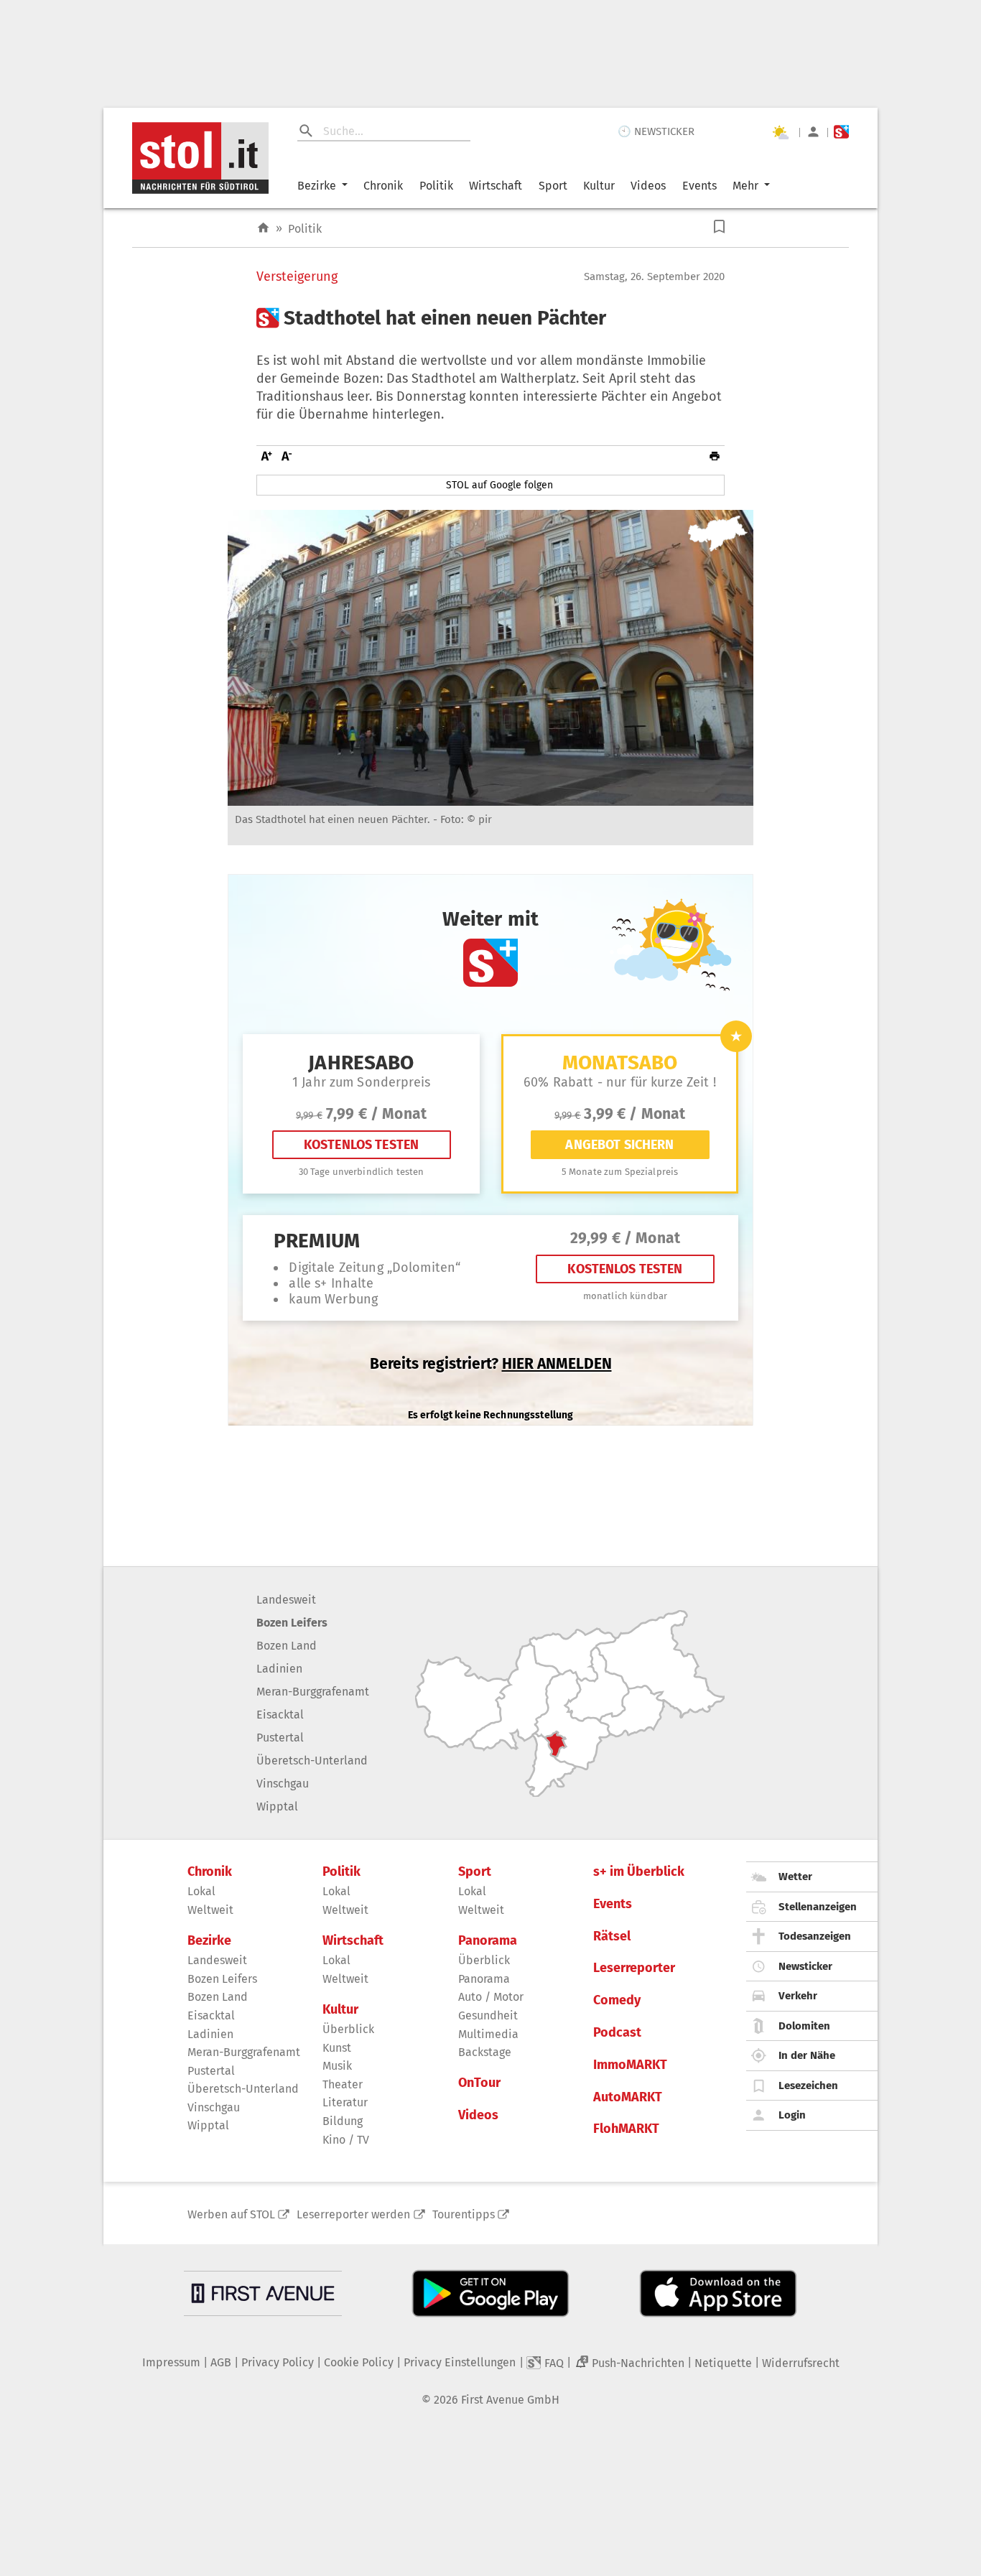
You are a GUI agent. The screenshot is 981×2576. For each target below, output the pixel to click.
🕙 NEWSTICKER (656, 131)
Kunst (337, 2048)
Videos (648, 186)
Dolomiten (804, 2026)
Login (792, 2115)
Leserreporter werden (353, 2214)
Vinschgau (283, 1784)
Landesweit (286, 1600)
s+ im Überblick (639, 1872)
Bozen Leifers (292, 1623)
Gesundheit (488, 2015)
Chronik (383, 186)
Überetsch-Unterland (312, 1761)
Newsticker (805, 1966)
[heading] (490, 318)
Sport (553, 186)
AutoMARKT (628, 2097)
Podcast (617, 2033)
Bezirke (317, 186)
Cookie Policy (359, 2362)
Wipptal (277, 1807)
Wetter (795, 1877)
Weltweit (210, 1910)
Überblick (348, 2029)
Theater (343, 2084)
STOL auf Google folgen (499, 485)
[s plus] (841, 132)
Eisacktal (280, 1715)
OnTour (479, 2083)
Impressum (171, 2362)
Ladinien (279, 1669)
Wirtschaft (496, 186)
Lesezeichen (808, 2086)
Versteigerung (297, 277)
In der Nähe (807, 2055)
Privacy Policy (278, 2362)
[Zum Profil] (813, 132)
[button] (719, 227)
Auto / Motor (491, 1997)
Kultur (599, 186)
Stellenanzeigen (818, 1907)
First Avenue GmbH (510, 2400)
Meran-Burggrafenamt (313, 1692)
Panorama (488, 1941)
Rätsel (612, 1936)
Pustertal (280, 1738)
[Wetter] (780, 132)
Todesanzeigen (815, 1936)
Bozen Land (287, 1646)
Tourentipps (464, 2214)
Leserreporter (634, 1968)
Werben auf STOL (231, 2214)
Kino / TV (346, 2140)
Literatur (345, 2102)
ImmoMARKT (630, 2065)
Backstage (485, 2052)
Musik (337, 2066)
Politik (436, 186)
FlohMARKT (626, 2129)
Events (699, 186)
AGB (221, 2362)
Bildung (343, 2121)
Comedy (617, 2000)
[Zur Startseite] (263, 228)
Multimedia (488, 2034)
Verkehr (798, 1996)
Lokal (201, 1891)
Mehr (745, 186)
